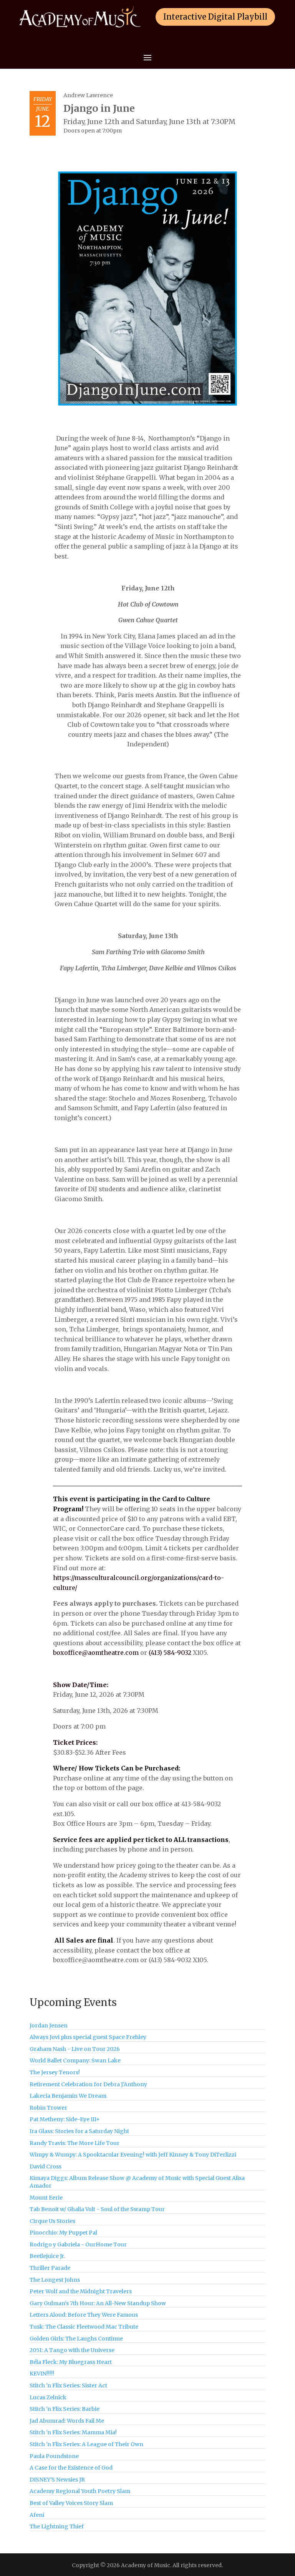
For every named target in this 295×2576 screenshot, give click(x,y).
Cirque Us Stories (52, 2221)
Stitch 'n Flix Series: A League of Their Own (86, 2444)
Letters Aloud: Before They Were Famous (84, 2315)
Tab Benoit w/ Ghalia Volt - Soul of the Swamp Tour (97, 2209)
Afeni (37, 2515)
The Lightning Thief (57, 2526)
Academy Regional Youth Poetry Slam (80, 2491)
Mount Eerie (46, 2198)
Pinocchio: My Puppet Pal (63, 2233)
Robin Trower (48, 2108)
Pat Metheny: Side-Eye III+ (65, 2119)
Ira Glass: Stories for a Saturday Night (79, 2131)
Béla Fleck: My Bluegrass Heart (71, 2362)
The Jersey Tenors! (55, 2072)
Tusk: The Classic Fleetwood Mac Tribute (84, 2327)
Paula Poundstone (54, 2456)
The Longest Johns (55, 2280)
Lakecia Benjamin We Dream (68, 2096)
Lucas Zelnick (48, 2397)
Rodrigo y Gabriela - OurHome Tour (78, 2244)
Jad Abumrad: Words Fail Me (67, 2421)
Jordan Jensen (49, 2026)
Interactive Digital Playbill (215, 17)
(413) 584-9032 (170, 1653)
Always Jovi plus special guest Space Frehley (88, 2037)
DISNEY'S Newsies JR (57, 2480)
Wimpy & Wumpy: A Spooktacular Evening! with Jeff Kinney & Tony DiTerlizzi (133, 2155)
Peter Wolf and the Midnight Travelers (81, 2291)
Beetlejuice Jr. (47, 2256)
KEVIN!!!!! (42, 2374)
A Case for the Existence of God (71, 2468)
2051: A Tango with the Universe (72, 2350)
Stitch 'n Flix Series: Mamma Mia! (73, 2432)
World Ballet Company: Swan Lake (75, 2060)
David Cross (46, 2167)
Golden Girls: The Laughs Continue (76, 2339)
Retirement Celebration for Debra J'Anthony (88, 2084)
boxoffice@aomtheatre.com (96, 1653)
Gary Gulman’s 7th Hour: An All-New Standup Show (98, 2303)
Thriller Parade (50, 2268)
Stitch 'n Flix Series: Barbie (65, 2409)
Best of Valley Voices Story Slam (71, 2503)
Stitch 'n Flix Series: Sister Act (68, 2385)
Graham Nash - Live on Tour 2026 (75, 2049)
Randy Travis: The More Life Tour (75, 2143)
